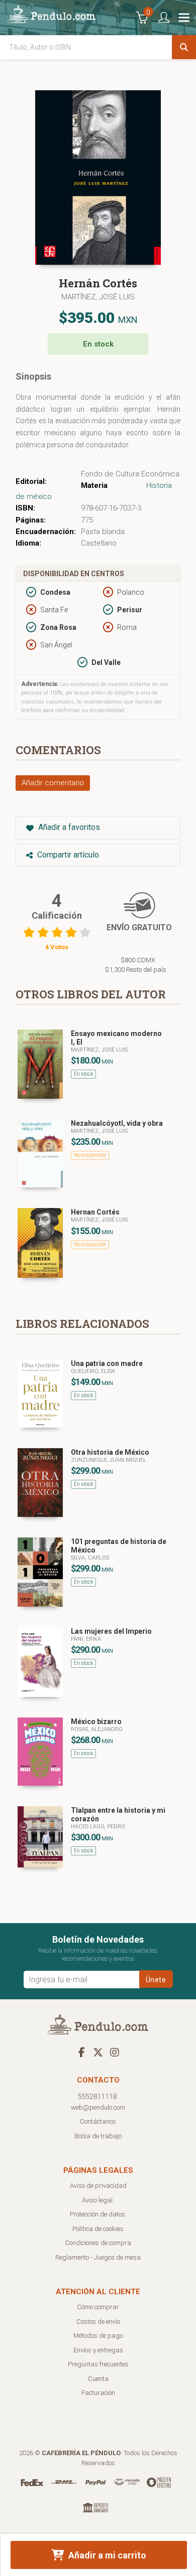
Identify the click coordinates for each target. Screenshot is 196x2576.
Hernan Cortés (95, 1212)
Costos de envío (98, 2322)
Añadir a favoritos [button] (68, 827)
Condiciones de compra (98, 2243)
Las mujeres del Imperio (111, 1631)
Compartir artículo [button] (67, 855)
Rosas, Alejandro (97, 1729)
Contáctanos (98, 2121)
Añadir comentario (53, 783)
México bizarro (96, 1722)
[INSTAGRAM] (115, 2052)
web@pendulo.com (98, 2107)
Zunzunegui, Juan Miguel (109, 1460)
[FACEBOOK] (81, 2052)
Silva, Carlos (90, 1558)
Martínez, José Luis (98, 297)
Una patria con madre (107, 1363)
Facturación (98, 2393)
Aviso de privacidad (98, 2186)
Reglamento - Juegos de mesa (98, 2257)
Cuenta (98, 2379)
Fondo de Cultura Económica (130, 474)
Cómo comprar (98, 2307)
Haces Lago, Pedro (98, 1827)
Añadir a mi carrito (106, 2555)
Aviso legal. (98, 2200)
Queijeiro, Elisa (93, 1371)
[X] (98, 2052)
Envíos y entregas (98, 2350)
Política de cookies (98, 2229)
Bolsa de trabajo (98, 2136)
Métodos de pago (98, 2336)
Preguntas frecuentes (98, 2364)
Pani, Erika (86, 1639)
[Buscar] (184, 47)
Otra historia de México (110, 1452)
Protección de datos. (98, 2214)
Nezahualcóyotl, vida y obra (117, 1123)
